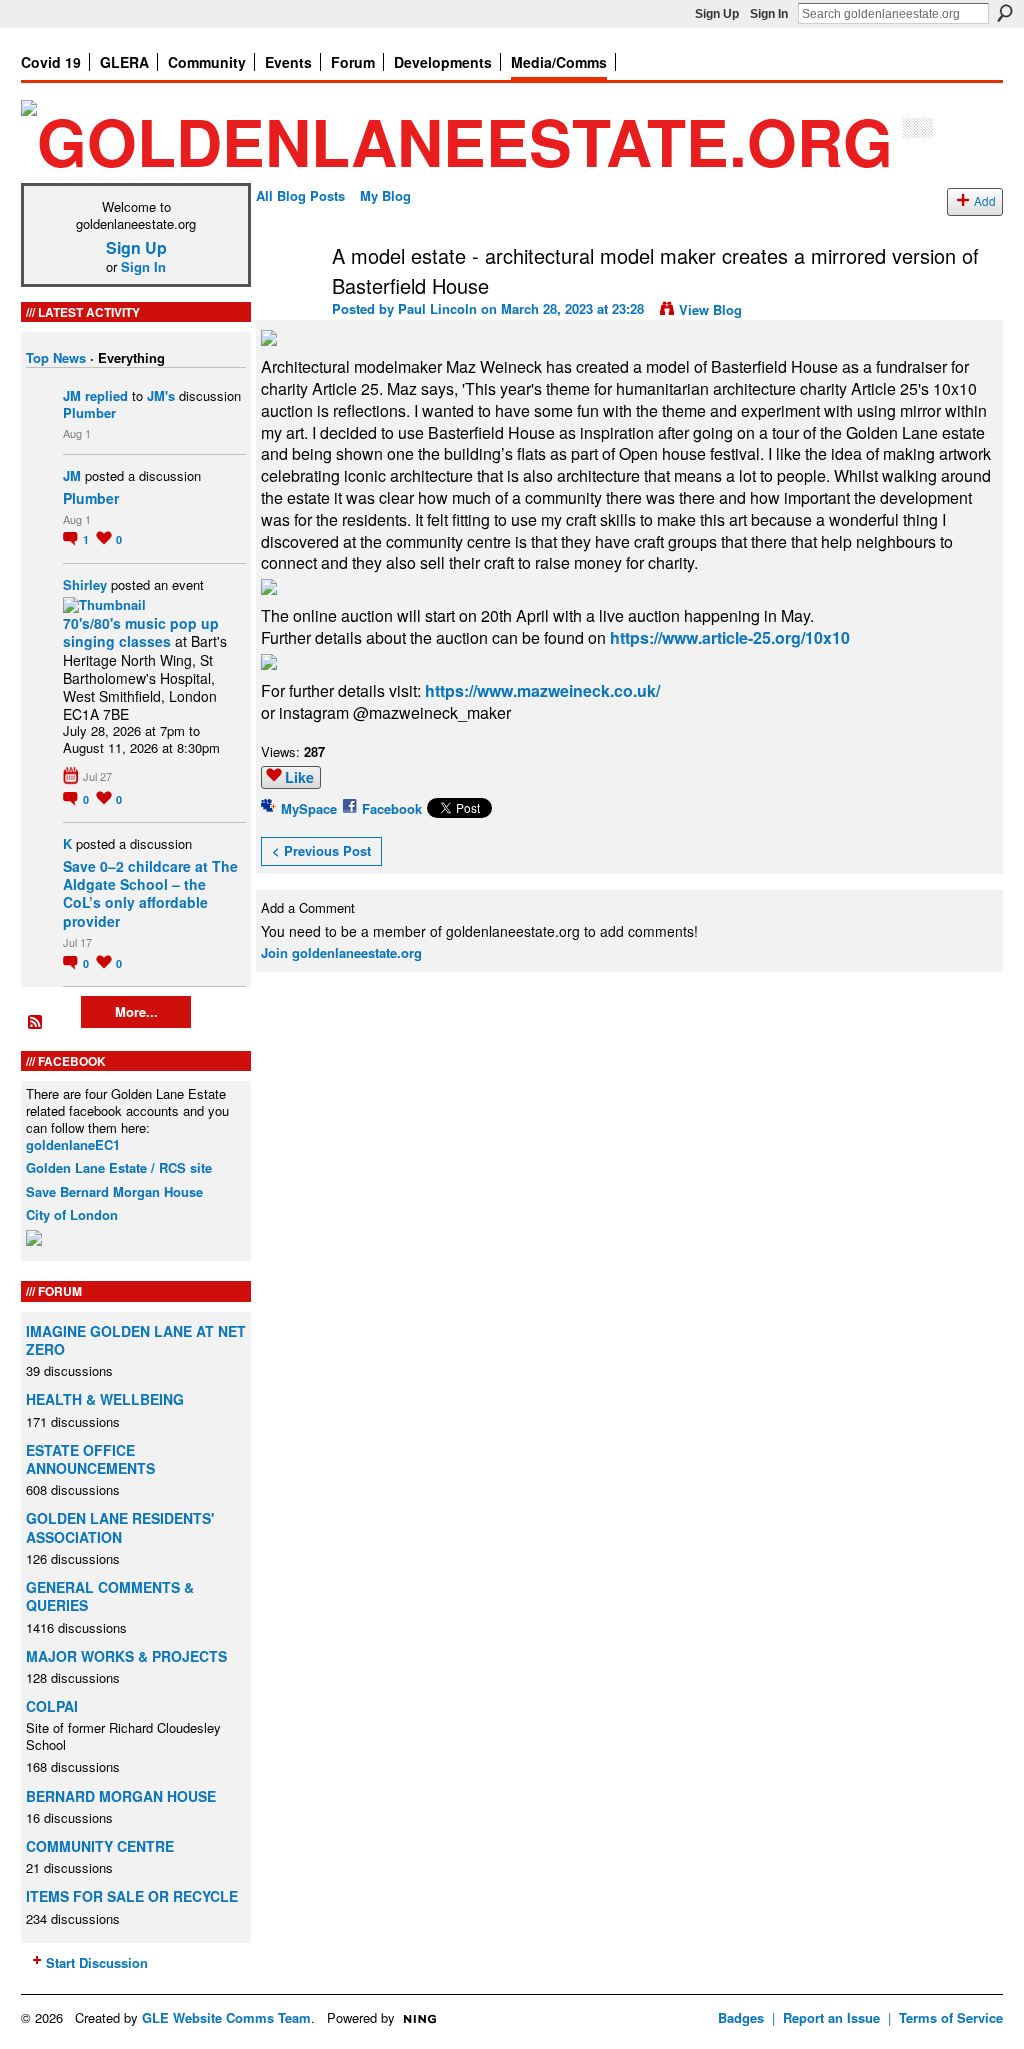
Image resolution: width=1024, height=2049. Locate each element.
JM (72, 395)
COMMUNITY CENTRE (100, 1846)
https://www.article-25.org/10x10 (730, 637)
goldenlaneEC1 (73, 1144)
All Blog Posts (300, 195)
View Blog (710, 309)
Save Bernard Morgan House (114, 1191)
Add (985, 201)
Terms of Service (951, 2017)
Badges (741, 2017)
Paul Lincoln (437, 308)
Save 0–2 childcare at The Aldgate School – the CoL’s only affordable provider (150, 893)
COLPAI (52, 1706)
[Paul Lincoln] (288, 298)
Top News (56, 357)
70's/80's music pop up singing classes (141, 632)
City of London (72, 1214)
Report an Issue (831, 2017)
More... (136, 1011)
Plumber (89, 412)
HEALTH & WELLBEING (105, 1399)
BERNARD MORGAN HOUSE (121, 1796)
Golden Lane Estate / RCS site (119, 1167)
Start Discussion (97, 1962)
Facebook (392, 808)
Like (299, 777)
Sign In (769, 14)
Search (1005, 13)
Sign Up (717, 14)
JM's (161, 395)
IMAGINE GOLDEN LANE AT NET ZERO (136, 1340)
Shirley (85, 584)
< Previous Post (321, 850)
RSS (36, 1023)
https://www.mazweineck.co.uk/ (542, 690)
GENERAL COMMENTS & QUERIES (110, 1596)
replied (106, 395)
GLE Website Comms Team (226, 2017)
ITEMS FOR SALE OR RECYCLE (132, 1896)
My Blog (385, 195)
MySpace (309, 808)
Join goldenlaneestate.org (341, 952)
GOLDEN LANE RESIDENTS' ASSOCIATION (120, 1527)
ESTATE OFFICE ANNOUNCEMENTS (90, 1459)
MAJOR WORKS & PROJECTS (126, 1656)
